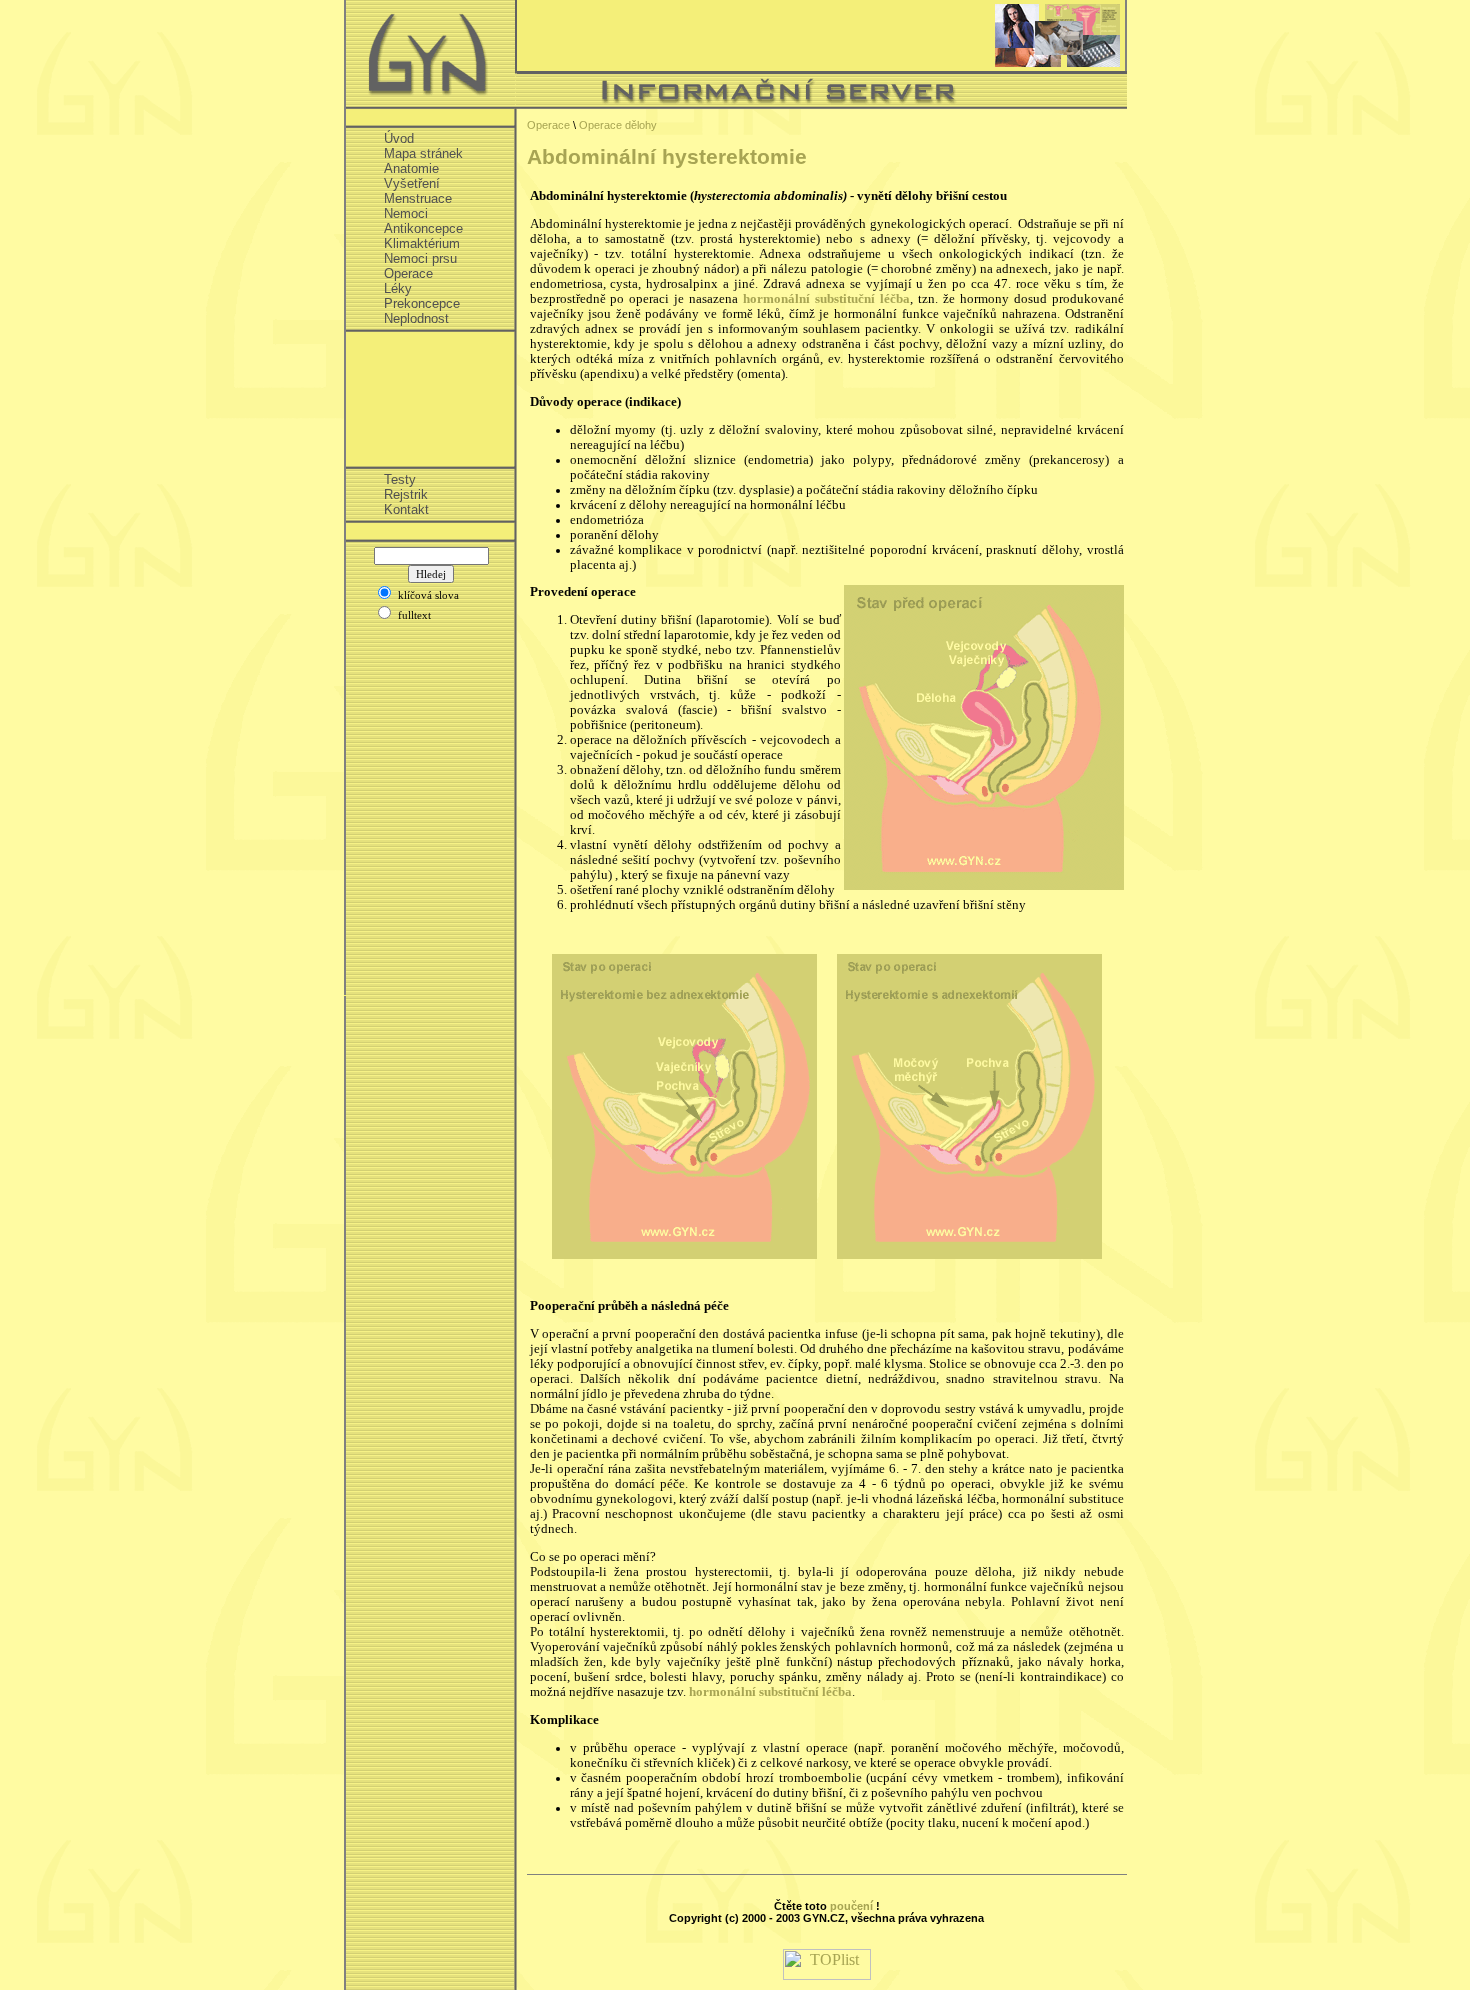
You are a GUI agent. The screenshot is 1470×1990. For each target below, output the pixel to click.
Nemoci (406, 213)
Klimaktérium (422, 243)
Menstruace (418, 198)
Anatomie (411, 168)
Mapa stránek (423, 153)
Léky (398, 288)
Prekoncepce (422, 303)
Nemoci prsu (420, 258)
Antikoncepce (423, 228)
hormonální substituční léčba (826, 299)
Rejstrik (406, 494)
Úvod (399, 138)
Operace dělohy (618, 125)
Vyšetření (412, 183)
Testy (400, 479)
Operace (408, 273)
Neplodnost (416, 318)
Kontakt (406, 509)
